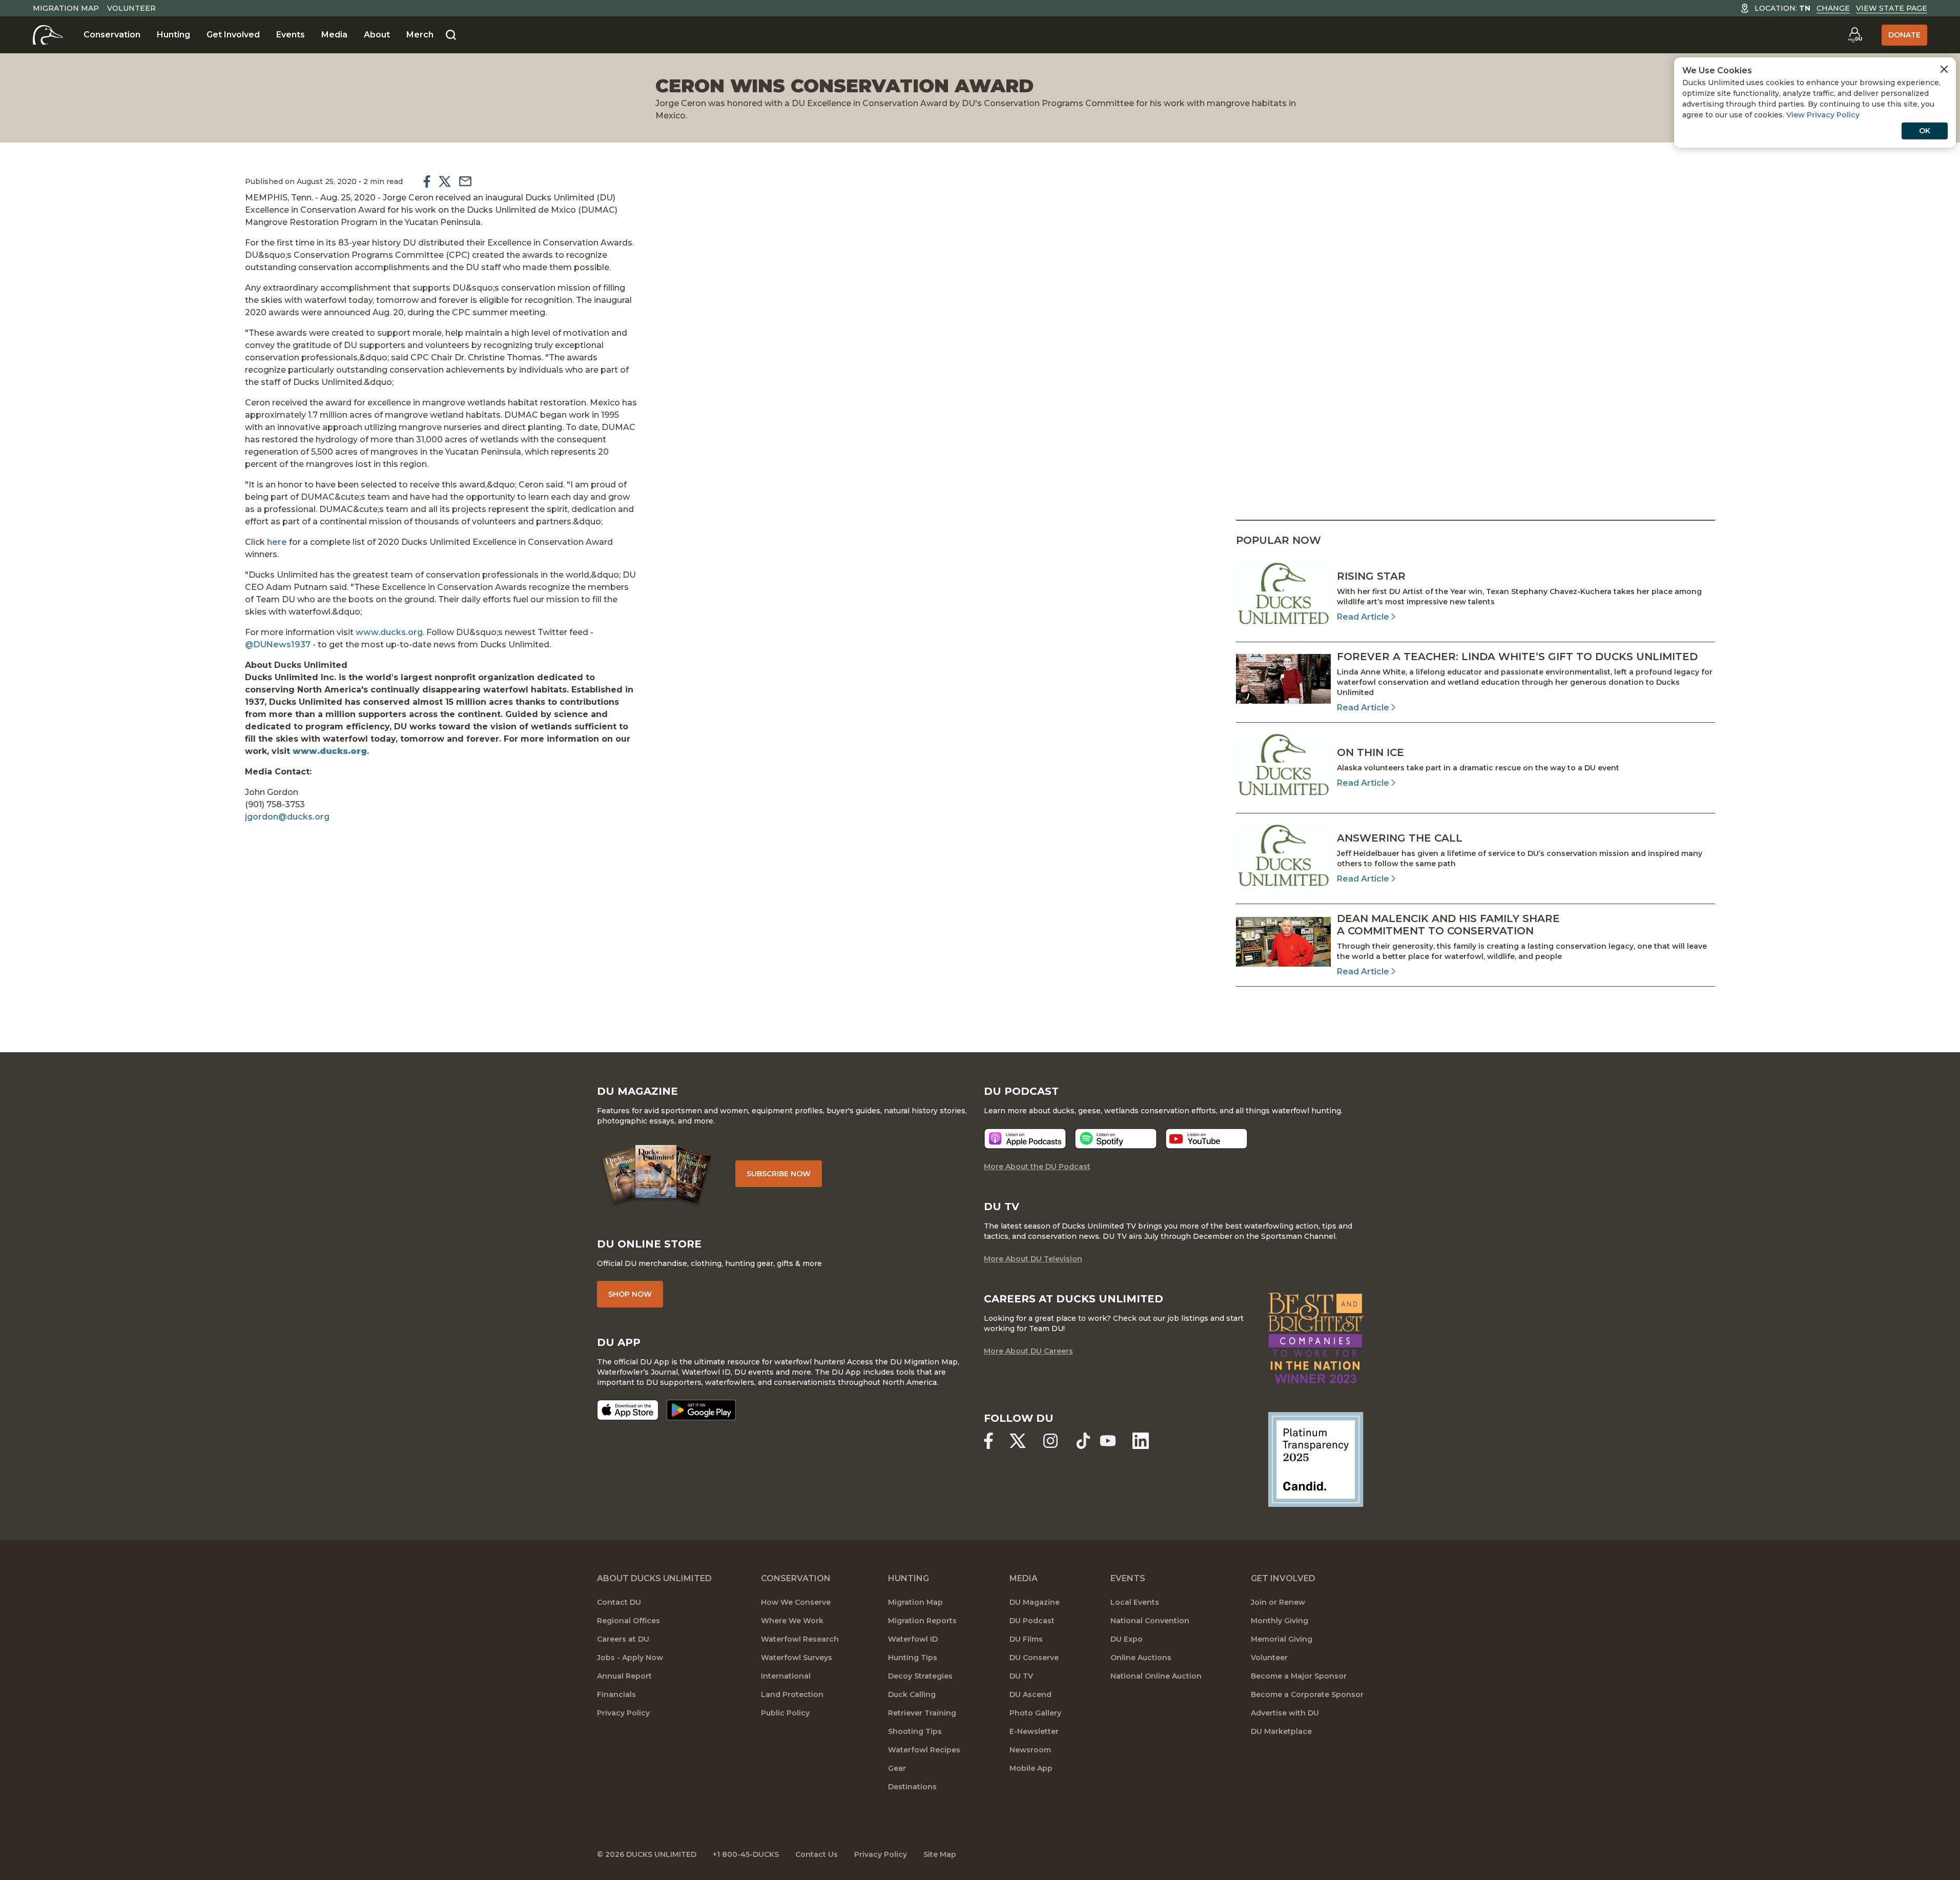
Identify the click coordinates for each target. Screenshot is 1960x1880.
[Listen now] (1025, 1139)
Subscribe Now (779, 1174)
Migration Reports (922, 1621)
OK (1925, 131)
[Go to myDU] (1855, 35)
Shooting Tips (915, 1731)
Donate (1904, 35)
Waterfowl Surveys (797, 1658)
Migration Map (66, 8)
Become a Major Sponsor (1299, 1676)
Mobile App (1031, 1768)
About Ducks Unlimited (654, 1578)
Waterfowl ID (913, 1639)
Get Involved (233, 35)
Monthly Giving (1280, 1621)
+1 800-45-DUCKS (746, 1854)
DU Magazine (1035, 1602)
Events (291, 35)
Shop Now (630, 1294)
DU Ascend (1030, 1694)
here (277, 542)
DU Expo (1127, 1639)
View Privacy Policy (1823, 115)
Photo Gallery (1035, 1713)
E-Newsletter (1034, 1731)
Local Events (1135, 1602)
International (786, 1676)
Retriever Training (922, 1713)
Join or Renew (1278, 1602)
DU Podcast (1032, 1621)
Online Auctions (1141, 1658)
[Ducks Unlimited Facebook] (988, 1441)
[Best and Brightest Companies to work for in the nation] (1316, 1338)
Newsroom (1030, 1750)
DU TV (1021, 1676)
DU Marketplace (1281, 1731)
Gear (897, 1768)
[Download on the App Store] (628, 1410)
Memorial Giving (1282, 1639)
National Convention (1150, 1621)
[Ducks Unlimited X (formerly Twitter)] (1018, 1441)
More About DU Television (1033, 1259)
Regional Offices (628, 1621)
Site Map (940, 1854)
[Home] (48, 35)
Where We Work (792, 1621)
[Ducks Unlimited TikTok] (1083, 1441)
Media (334, 35)
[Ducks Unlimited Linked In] (1141, 1441)
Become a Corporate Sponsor (1307, 1694)
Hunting (173, 35)
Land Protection (792, 1694)
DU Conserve (1034, 1658)
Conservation (112, 35)
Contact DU (619, 1602)
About (377, 35)
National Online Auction (1156, 1676)
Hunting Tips (913, 1658)
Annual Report (624, 1676)
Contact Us (817, 1854)
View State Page (1892, 8)
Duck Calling (912, 1694)
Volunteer (131, 8)
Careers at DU (623, 1639)
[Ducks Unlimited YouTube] (1108, 1441)
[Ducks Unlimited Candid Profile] (1316, 1459)
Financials (616, 1694)
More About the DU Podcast (1037, 1167)
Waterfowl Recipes (924, 1750)
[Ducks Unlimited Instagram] (1050, 1441)
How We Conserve (796, 1602)
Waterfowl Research (800, 1639)
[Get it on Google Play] (701, 1410)
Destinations (912, 1787)
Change (1833, 8)
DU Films (1026, 1639)
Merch (420, 35)
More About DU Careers (1028, 1351)
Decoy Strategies (920, 1676)
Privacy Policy (623, 1713)
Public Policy (785, 1713)
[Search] (451, 35)
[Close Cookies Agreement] (1944, 69)
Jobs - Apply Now (630, 1658)
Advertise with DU (1285, 1713)
